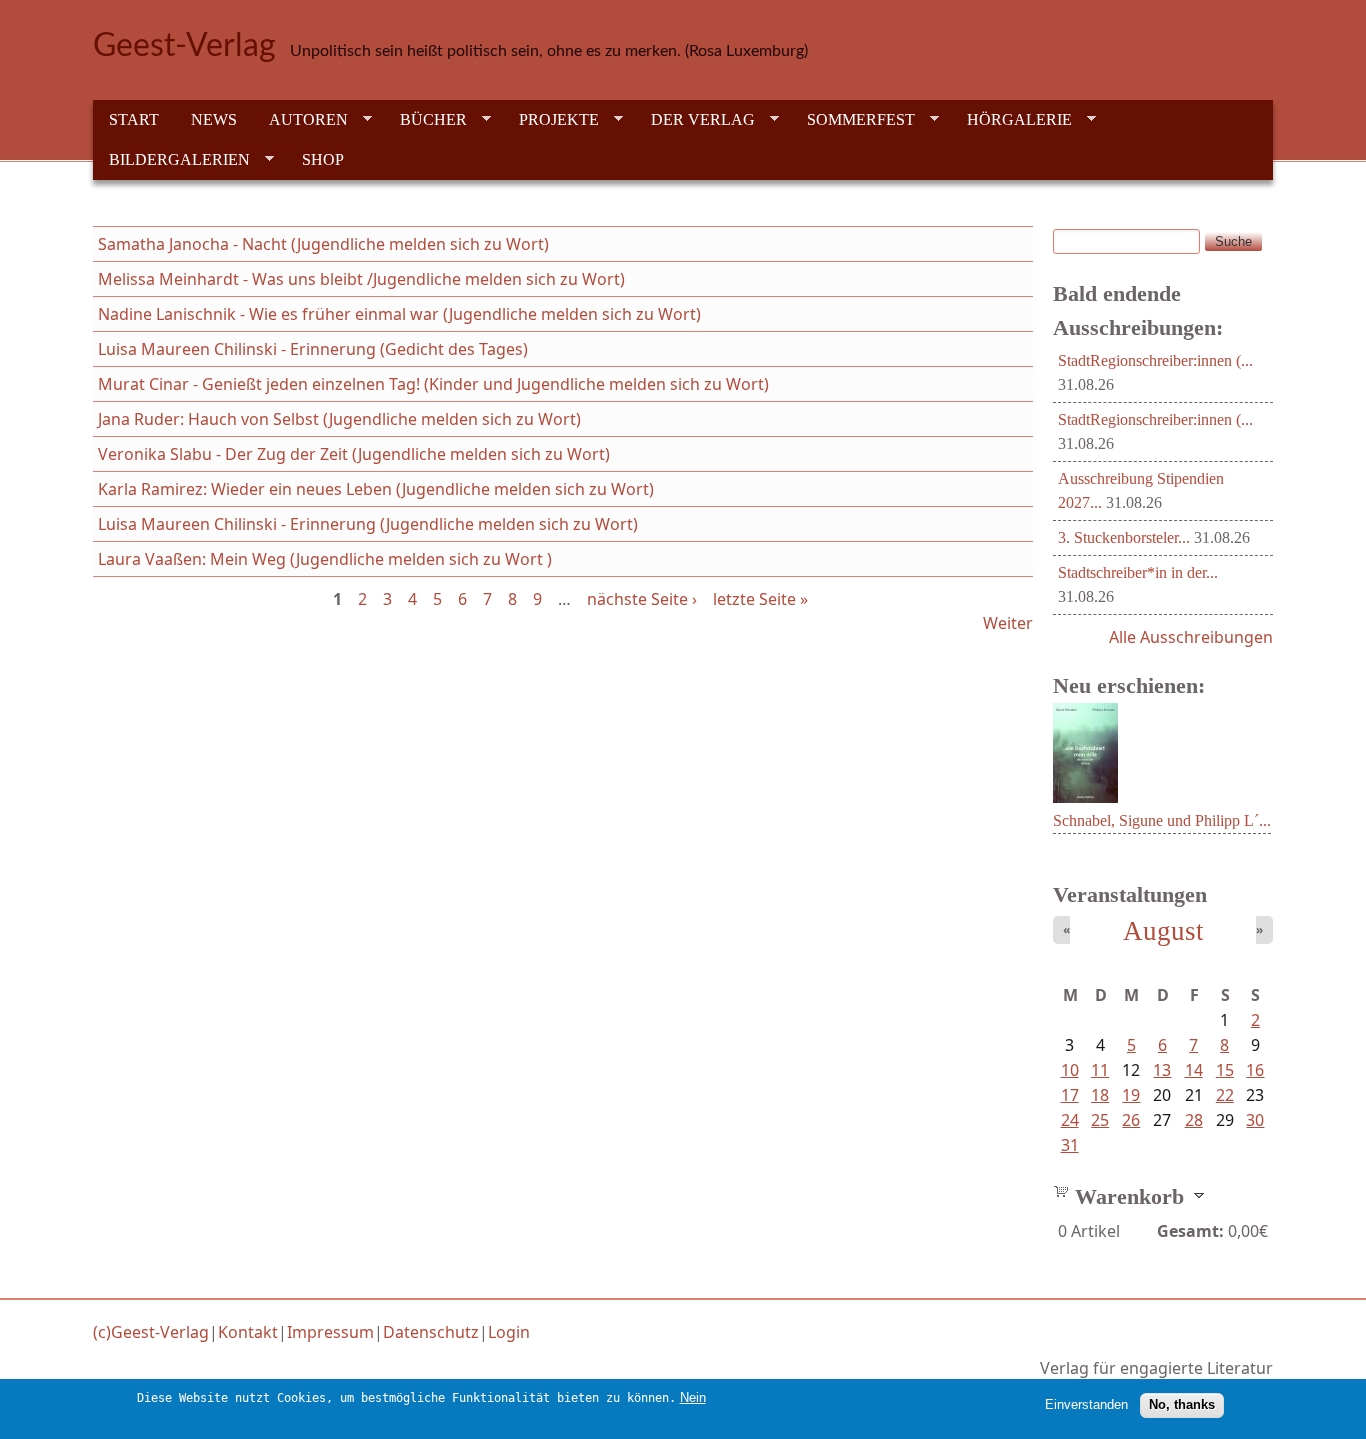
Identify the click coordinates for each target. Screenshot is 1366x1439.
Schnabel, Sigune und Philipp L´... (1162, 820)
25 (1100, 1120)
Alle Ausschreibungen (1191, 637)
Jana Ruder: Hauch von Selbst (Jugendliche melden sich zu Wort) (339, 419)
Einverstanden (1086, 1404)
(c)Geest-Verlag (151, 1332)
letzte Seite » (760, 599)
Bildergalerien (171, 160)
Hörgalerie (1011, 120)
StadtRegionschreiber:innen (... (1155, 360)
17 (1070, 1095)
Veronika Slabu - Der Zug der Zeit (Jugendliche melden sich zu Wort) (354, 454)
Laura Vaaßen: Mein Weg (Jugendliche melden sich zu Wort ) (325, 559)
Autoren (300, 120)
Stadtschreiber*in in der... (1138, 572)
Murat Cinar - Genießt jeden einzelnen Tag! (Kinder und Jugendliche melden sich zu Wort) (433, 384)
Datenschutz (431, 1332)
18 (1100, 1095)
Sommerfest (853, 120)
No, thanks (1182, 1404)
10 (1070, 1070)
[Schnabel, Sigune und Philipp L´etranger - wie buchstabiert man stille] (1085, 797)
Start (134, 119)
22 (1225, 1095)
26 (1131, 1120)
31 (1070, 1145)
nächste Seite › (642, 599)
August (1163, 931)
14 (1194, 1070)
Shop (323, 159)
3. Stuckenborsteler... (1124, 537)
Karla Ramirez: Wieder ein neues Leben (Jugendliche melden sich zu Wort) (376, 489)
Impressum (330, 1332)
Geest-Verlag (184, 46)
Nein (693, 1397)
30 (1255, 1120)
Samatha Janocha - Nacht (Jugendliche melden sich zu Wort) (323, 244)
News (214, 119)
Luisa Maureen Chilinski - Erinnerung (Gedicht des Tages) (313, 349)
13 (1162, 1070)
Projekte (551, 120)
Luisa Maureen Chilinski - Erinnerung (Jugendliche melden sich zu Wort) (368, 524)
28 (1194, 1120)
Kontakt (248, 1332)
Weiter (1008, 623)
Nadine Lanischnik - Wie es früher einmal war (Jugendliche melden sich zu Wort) (399, 314)
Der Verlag (695, 120)
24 (1070, 1120)
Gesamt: (1190, 1231)
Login (509, 1332)
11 (1100, 1070)
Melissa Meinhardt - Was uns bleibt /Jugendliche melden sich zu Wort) (361, 279)
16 (1255, 1070)
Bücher (425, 120)
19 (1131, 1095)
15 (1225, 1070)
